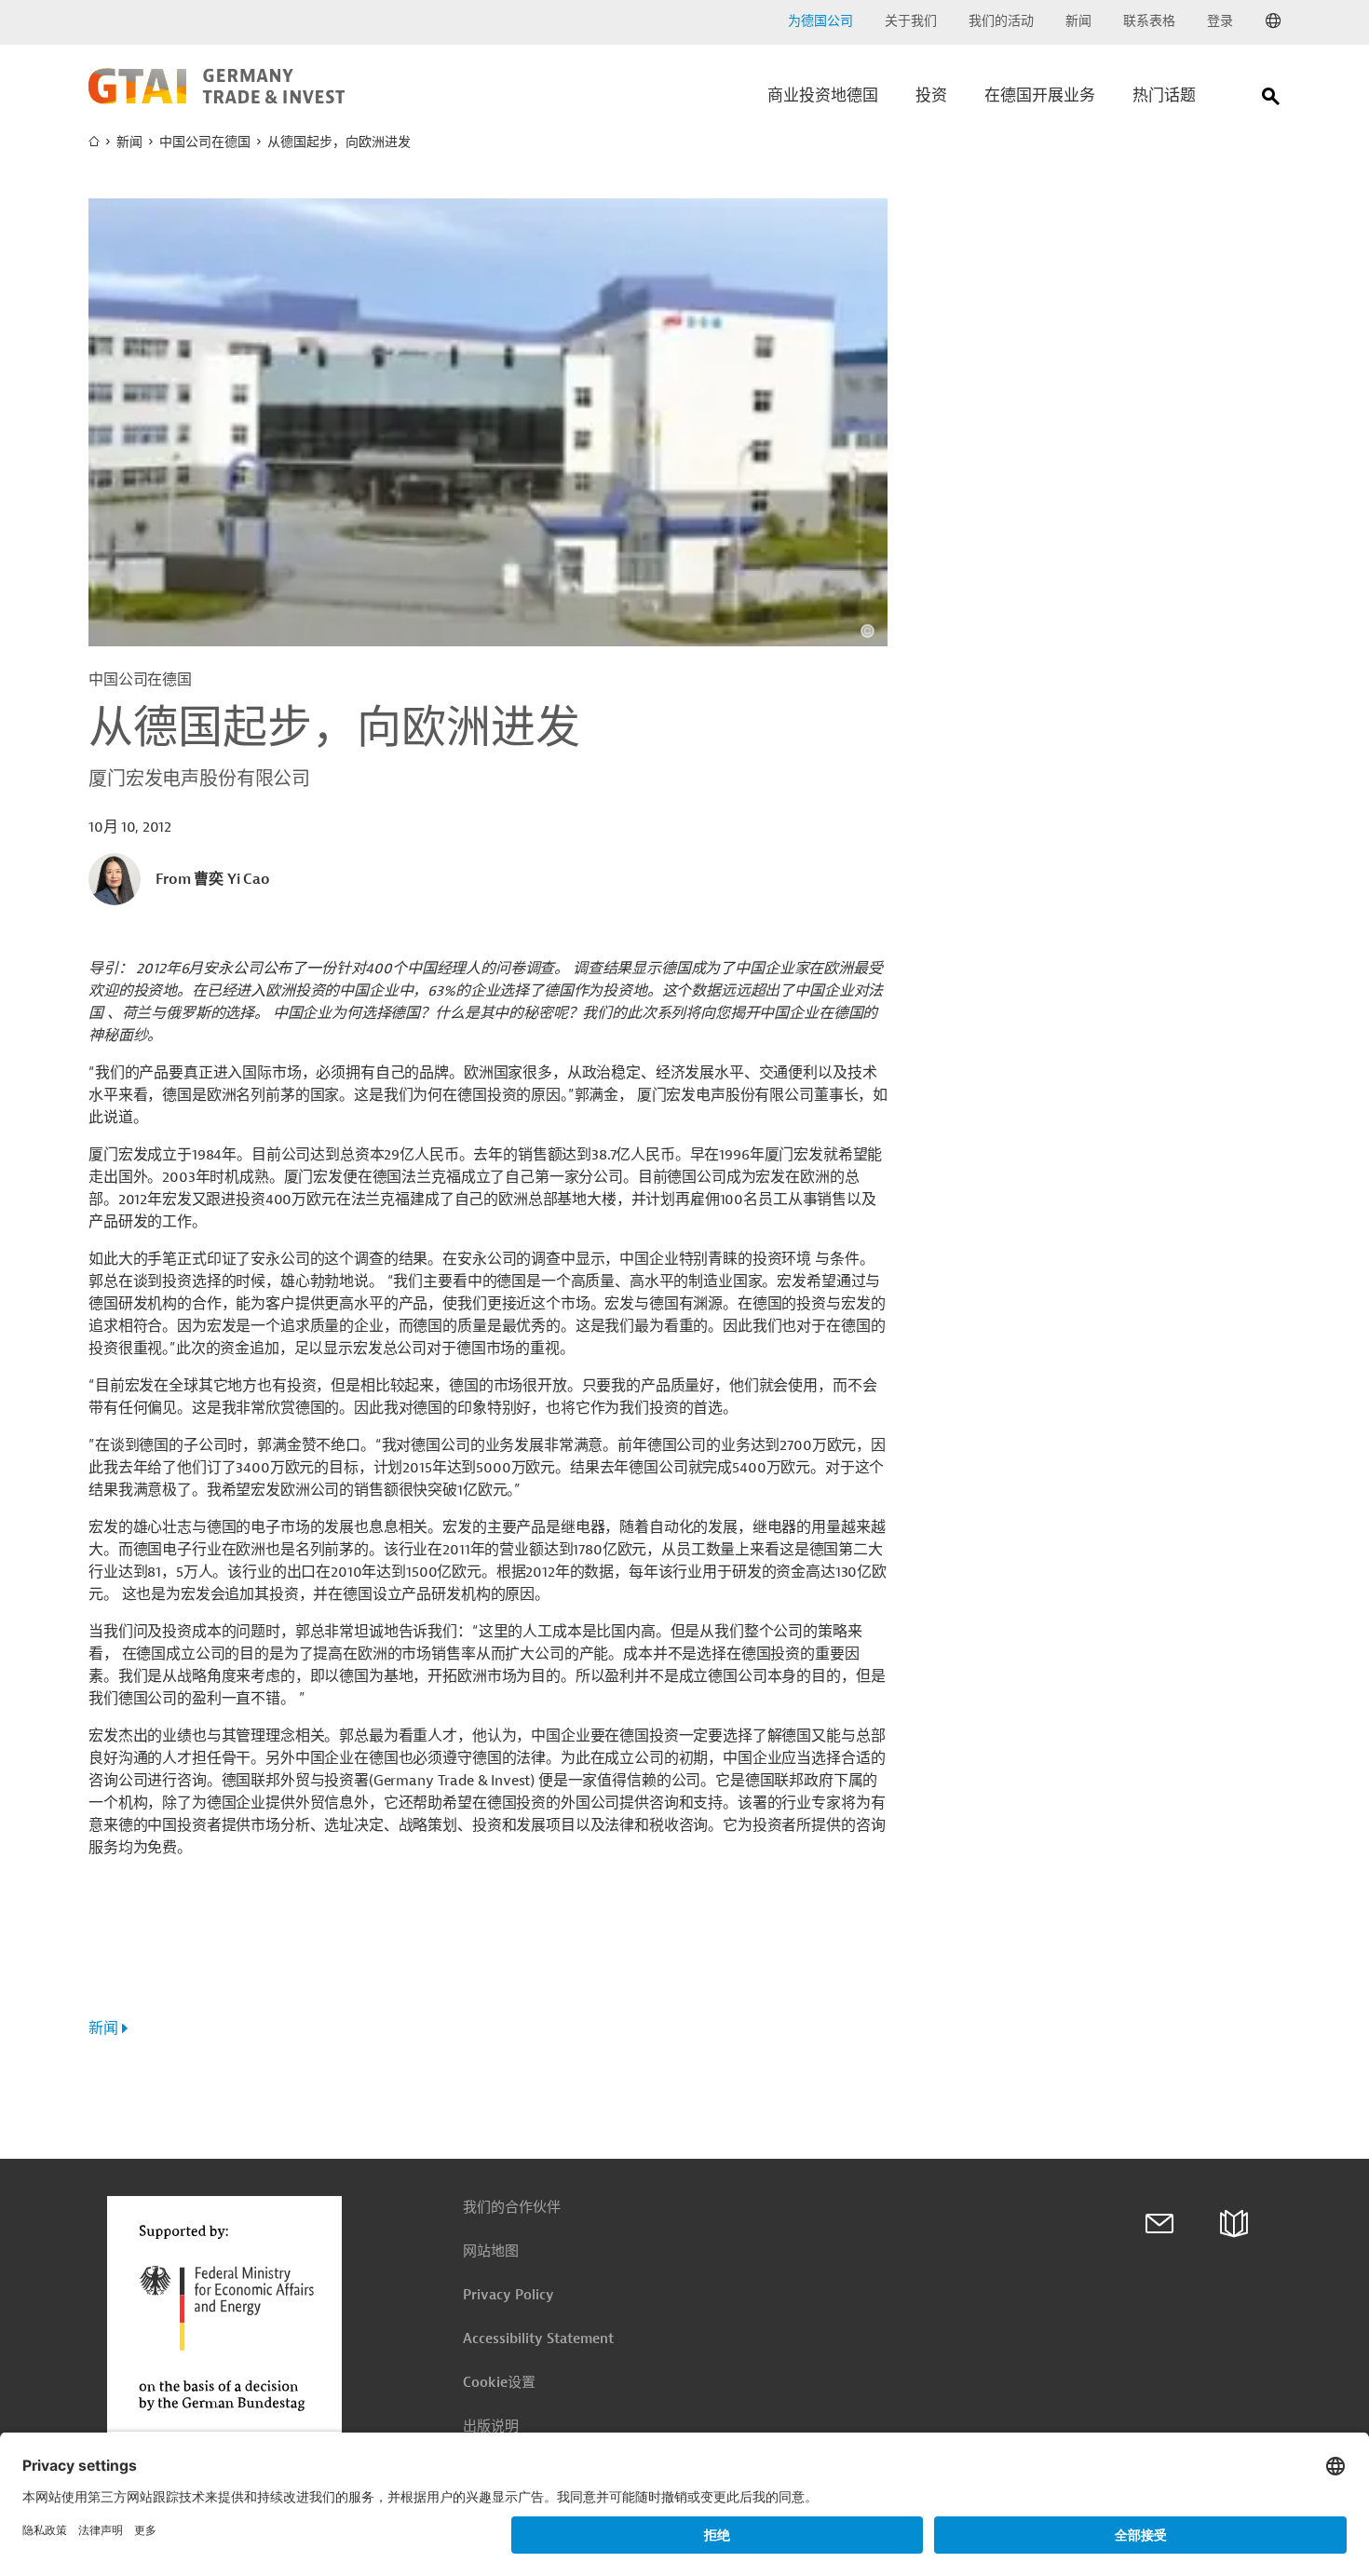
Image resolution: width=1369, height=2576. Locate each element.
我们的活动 (1001, 21)
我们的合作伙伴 (512, 2208)
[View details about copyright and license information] (867, 631)
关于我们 (911, 21)
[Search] (1271, 100)
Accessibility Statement (538, 2339)
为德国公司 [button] (820, 21)
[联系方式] (1159, 2224)
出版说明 (491, 2427)
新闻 (1078, 21)
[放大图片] (488, 422)
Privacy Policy (508, 2295)
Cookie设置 (499, 2383)
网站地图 (491, 2251)
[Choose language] (1273, 21)
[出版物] (1234, 2224)
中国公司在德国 (205, 142)
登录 (1220, 21)
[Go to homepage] (217, 100)
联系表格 (1149, 21)
